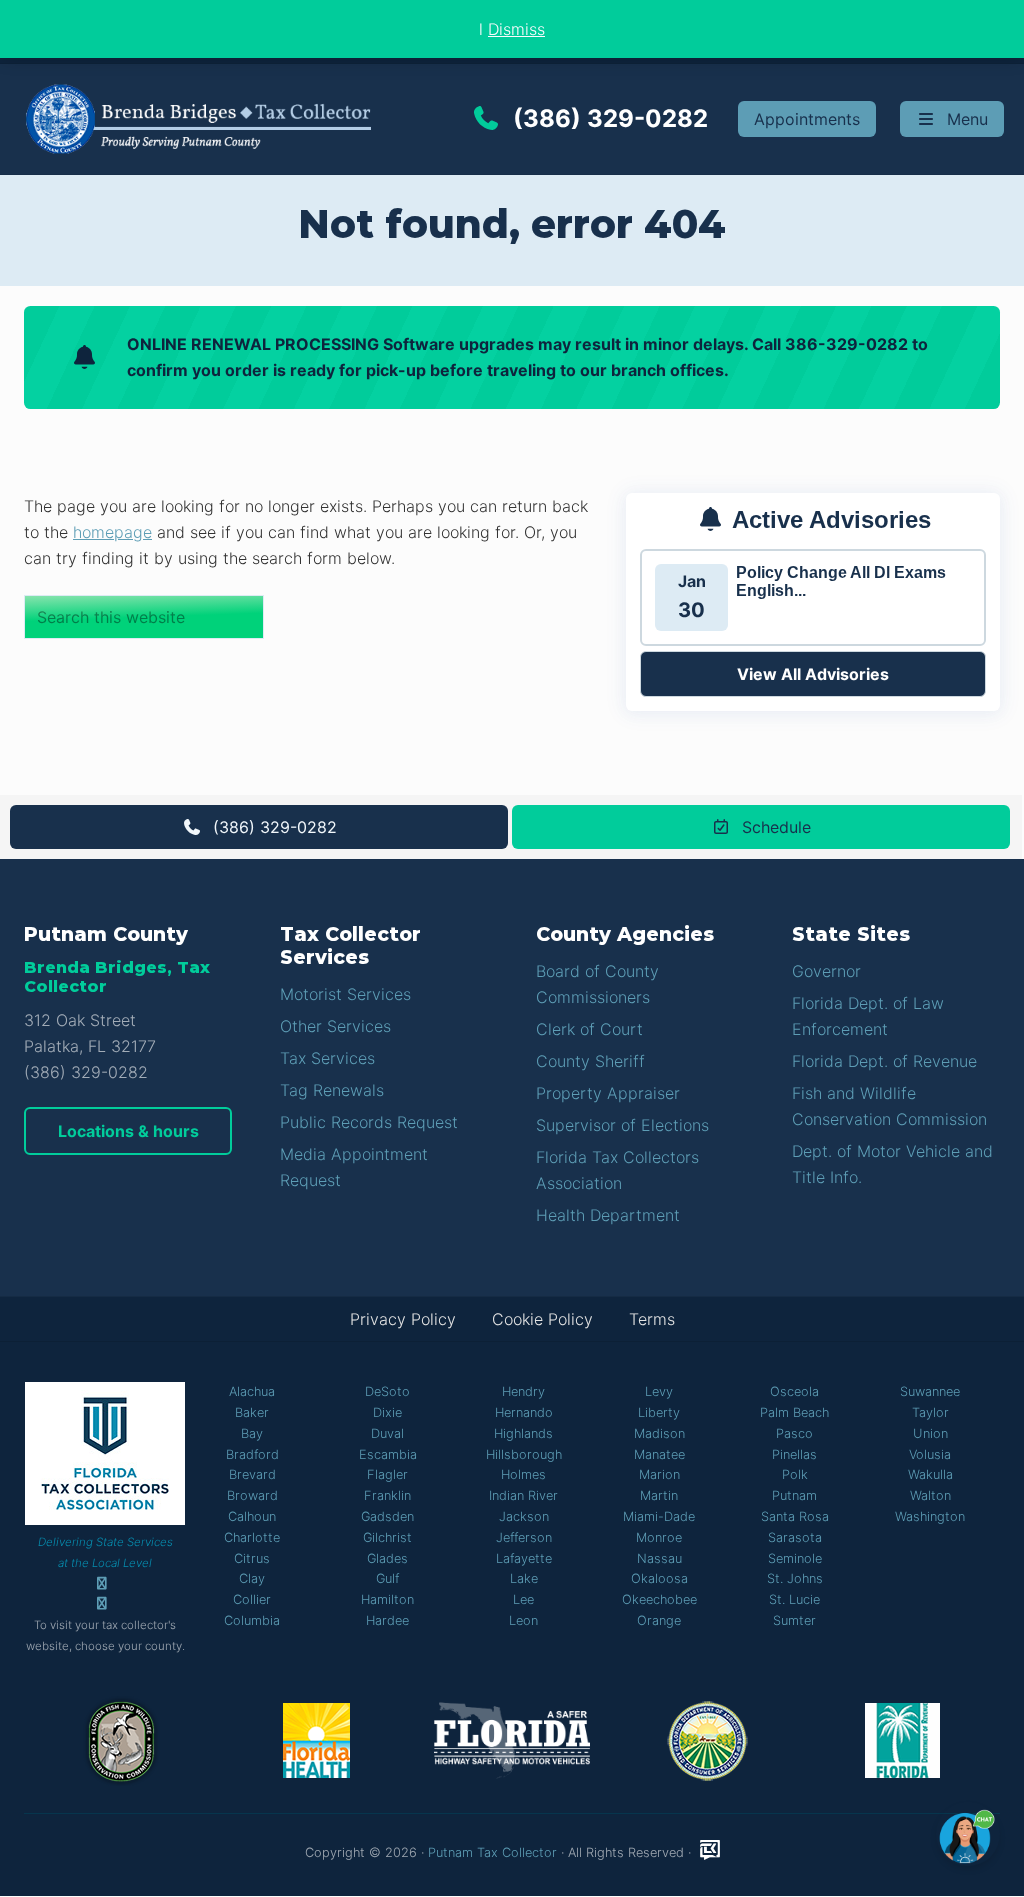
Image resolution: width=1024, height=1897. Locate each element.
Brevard (252, 1474)
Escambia (388, 1454)
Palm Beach (794, 1412)
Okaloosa (659, 1578)
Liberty (659, 1412)
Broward (252, 1495)
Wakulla (930, 1474)
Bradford (252, 1454)
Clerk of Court (589, 1029)
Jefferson (524, 1537)
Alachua (252, 1391)
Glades (387, 1558)
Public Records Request (369, 1122)
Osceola (794, 1391)
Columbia (252, 1620)
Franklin (387, 1495)
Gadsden (387, 1516)
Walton (930, 1495)
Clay (252, 1578)
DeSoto (387, 1391)
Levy (659, 1391)
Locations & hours (128, 1131)
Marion (659, 1474)
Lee (523, 1599)
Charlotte (252, 1537)
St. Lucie (794, 1599)
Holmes (523, 1474)
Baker (252, 1412)
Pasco (794, 1433)
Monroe (659, 1537)
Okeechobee (659, 1599)
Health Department (608, 1215)
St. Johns (795, 1578)
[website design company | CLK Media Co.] (710, 1850)
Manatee (659, 1454)
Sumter (794, 1620)
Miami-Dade (659, 1516)
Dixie (387, 1412)
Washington (930, 1516)
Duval (387, 1433)
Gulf (387, 1578)
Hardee (387, 1620)
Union (930, 1433)
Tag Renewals (332, 1090)
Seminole (795, 1558)
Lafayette (524, 1558)
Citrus (252, 1558)
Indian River (523, 1495)
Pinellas (794, 1454)
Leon (523, 1620)
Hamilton (387, 1599)
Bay (252, 1433)
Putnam (794, 1495)
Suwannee (930, 1391)
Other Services (335, 1026)
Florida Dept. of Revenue (884, 1061)
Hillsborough (524, 1454)
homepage (112, 532)
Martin (659, 1495)
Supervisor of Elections (622, 1125)
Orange (659, 1620)
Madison (659, 1433)
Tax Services (327, 1058)
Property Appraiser (608, 1093)
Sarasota (795, 1537)
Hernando (524, 1412)
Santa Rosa (795, 1516)
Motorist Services (345, 994)
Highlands (523, 1433)
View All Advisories (813, 674)
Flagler (387, 1474)
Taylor (930, 1412)
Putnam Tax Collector (492, 1852)
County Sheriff (590, 1061)
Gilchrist (387, 1537)
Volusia (930, 1454)
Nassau (659, 1558)
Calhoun (252, 1516)
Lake (524, 1578)
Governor (826, 971)
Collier (252, 1599)
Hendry (523, 1391)
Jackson (524, 1516)
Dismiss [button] (516, 29)
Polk (795, 1474)
